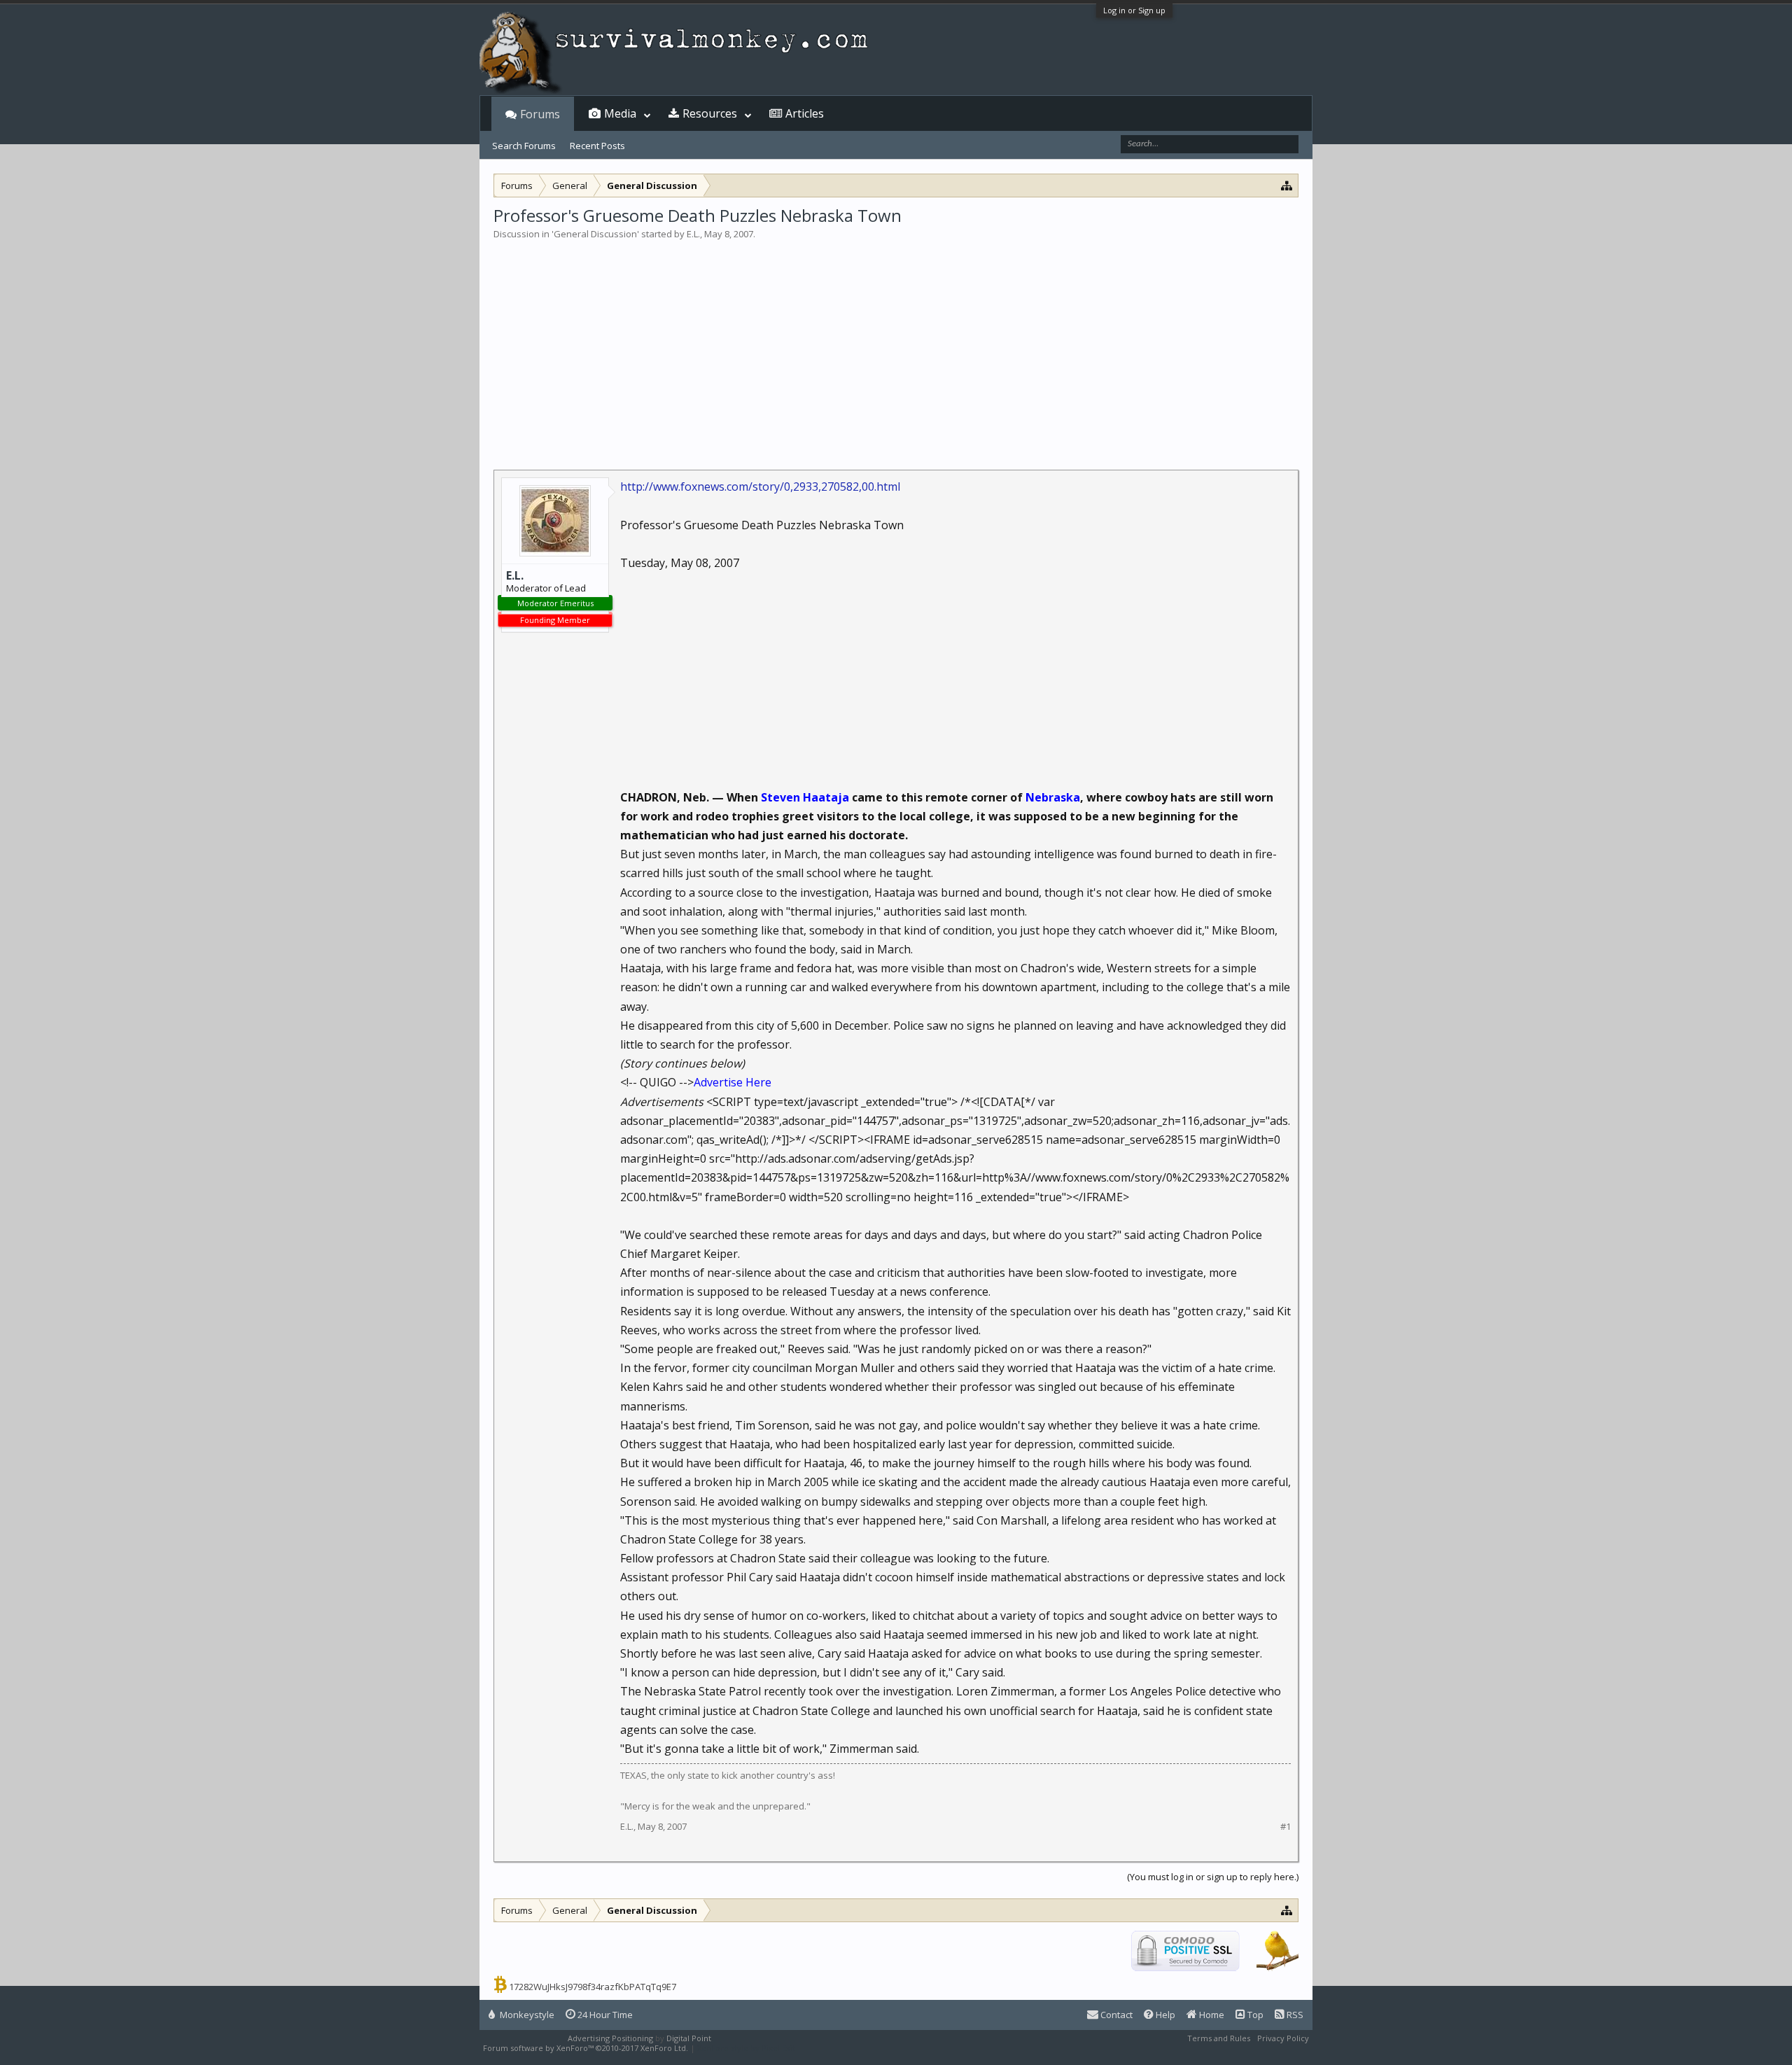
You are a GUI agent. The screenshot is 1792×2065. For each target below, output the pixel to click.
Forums (540, 114)
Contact (1115, 2015)
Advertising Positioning (610, 2038)
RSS (1294, 2015)
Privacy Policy (1283, 2038)
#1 (1286, 1827)
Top (1254, 2015)
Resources (710, 113)
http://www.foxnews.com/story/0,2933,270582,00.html (760, 486)
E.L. (693, 234)
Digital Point (689, 2038)
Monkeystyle (526, 2015)
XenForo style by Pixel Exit (746, 2048)
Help (1164, 2015)
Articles (805, 113)
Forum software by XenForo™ (586, 2048)
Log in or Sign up (1134, 10)
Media (620, 113)
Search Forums (524, 146)
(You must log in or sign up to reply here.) (1213, 1877)
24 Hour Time (604, 2015)
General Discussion (595, 234)
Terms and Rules (1219, 2038)
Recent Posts (597, 146)
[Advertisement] (896, 346)
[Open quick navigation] (1287, 185)
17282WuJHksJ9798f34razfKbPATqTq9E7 (593, 1987)
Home (1211, 2015)
